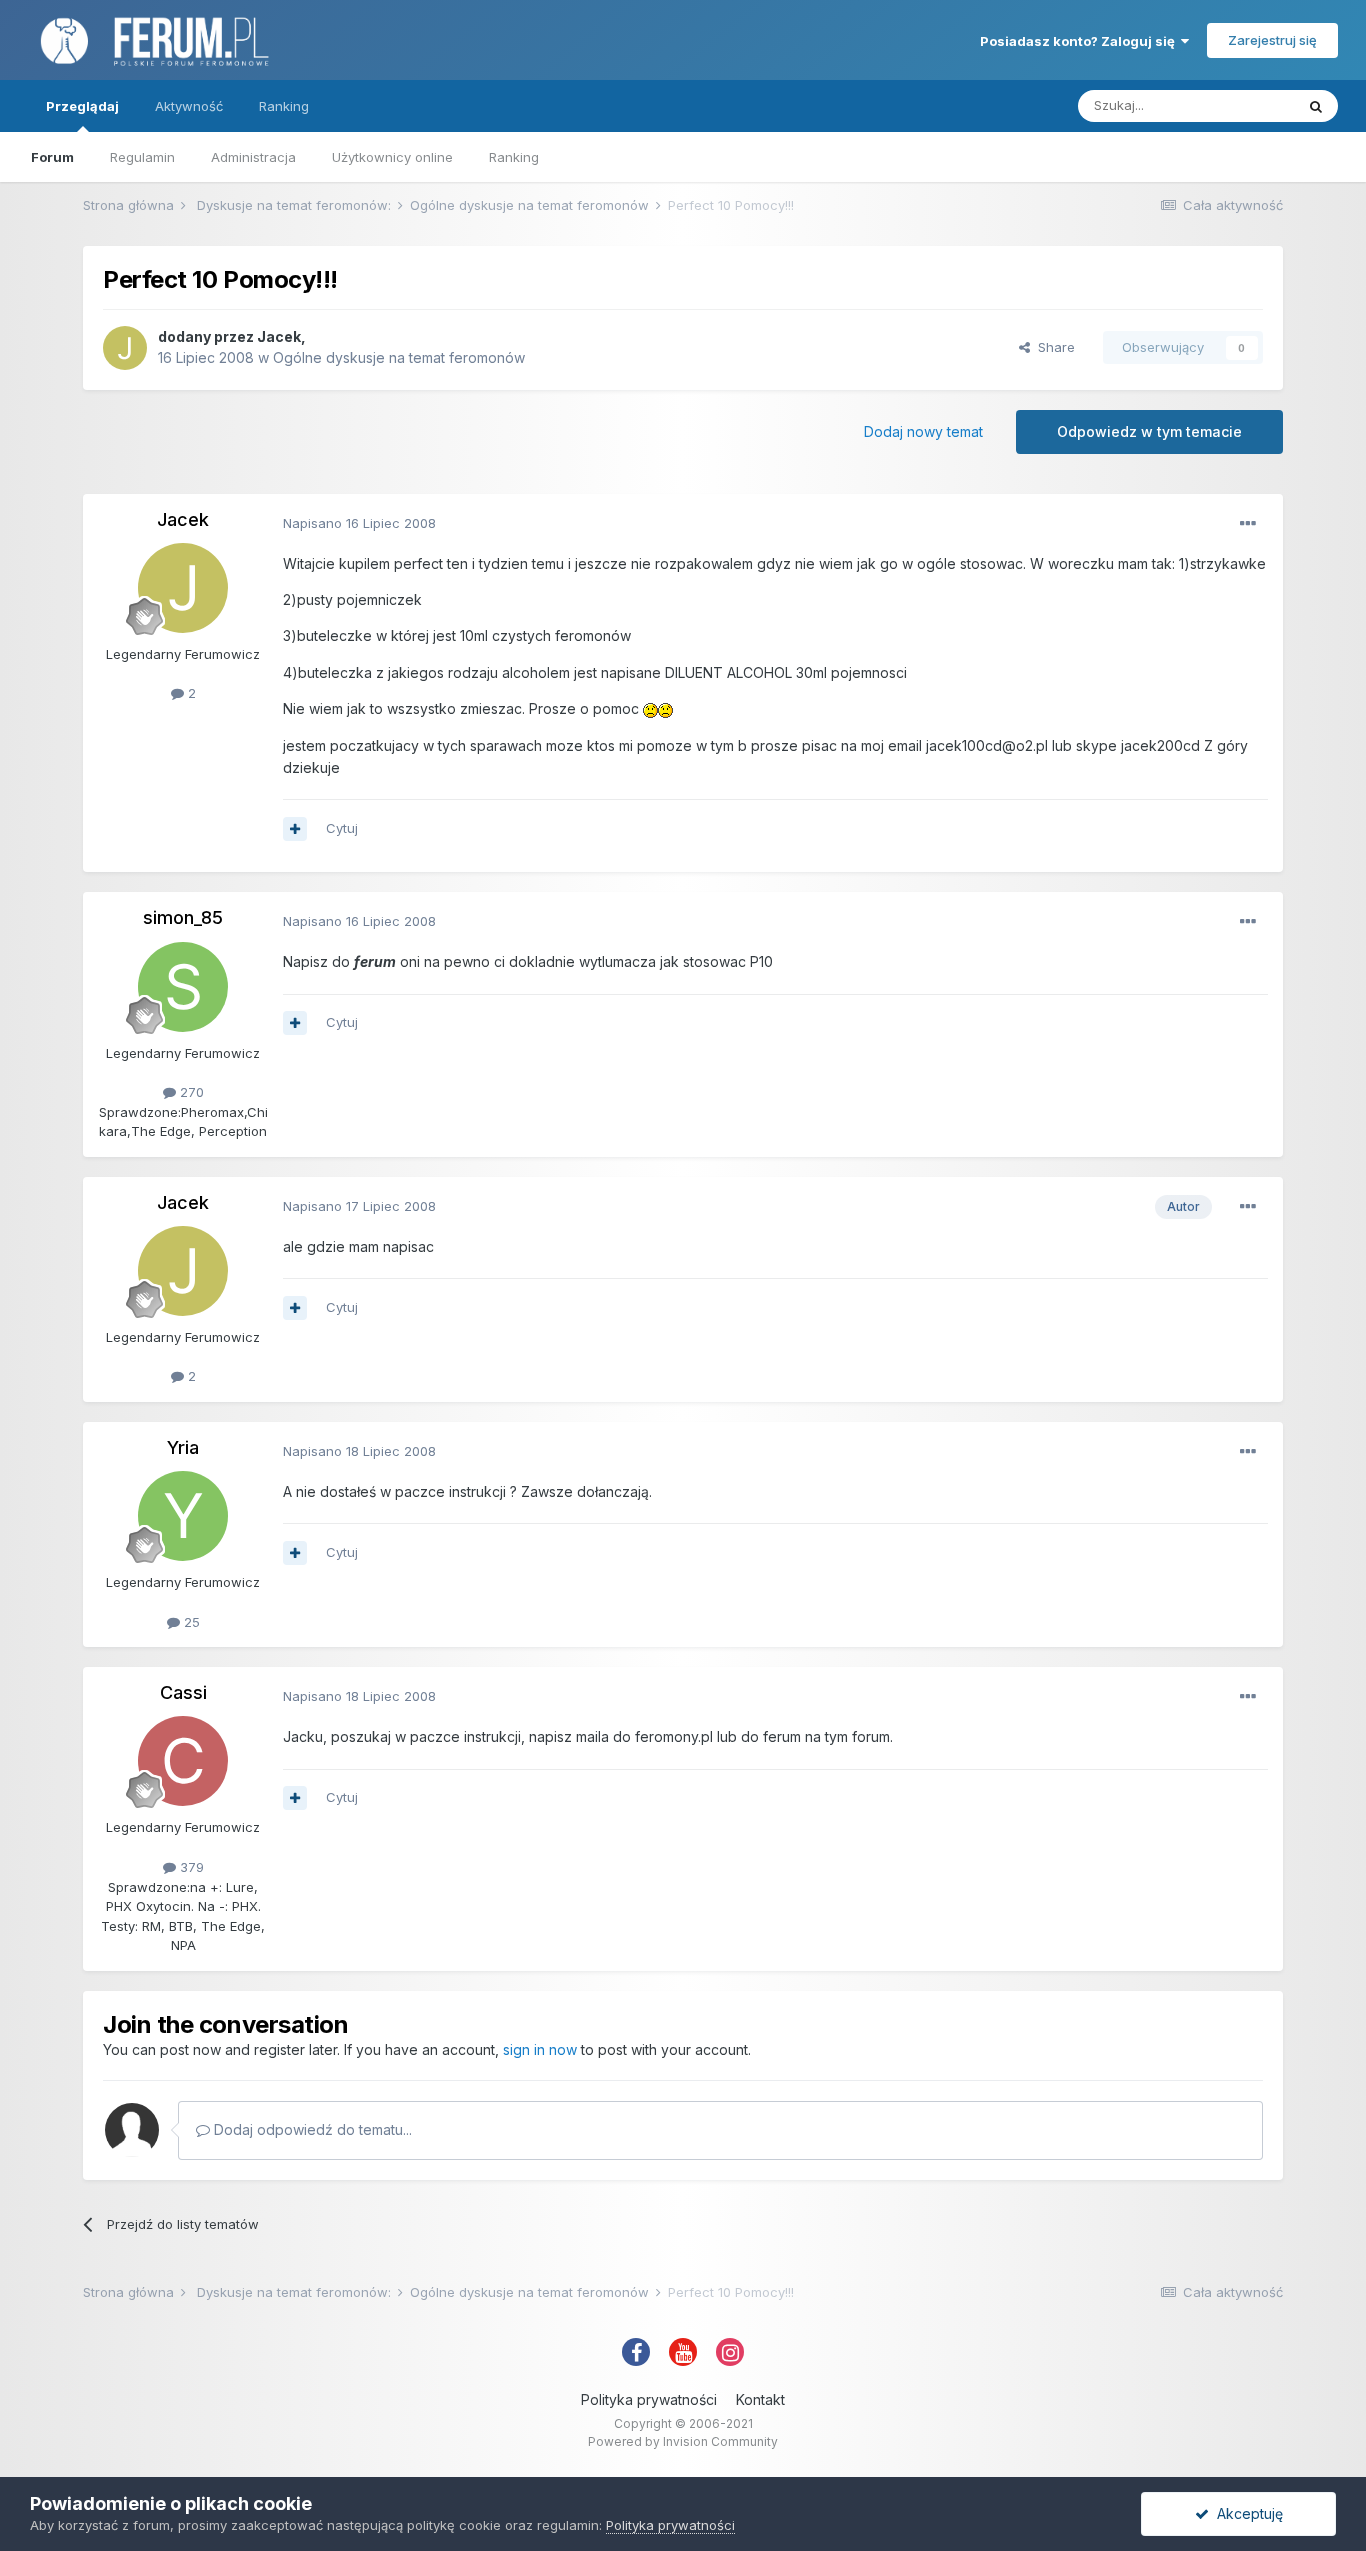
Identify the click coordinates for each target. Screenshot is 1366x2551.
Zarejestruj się (1272, 40)
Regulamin (142, 157)
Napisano (359, 523)
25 (190, 1622)
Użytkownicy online (392, 157)
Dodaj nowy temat (923, 431)
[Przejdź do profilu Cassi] (183, 1761)
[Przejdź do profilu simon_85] (183, 987)
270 (190, 1092)
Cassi (183, 1692)
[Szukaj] (1316, 106)
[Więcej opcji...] (1248, 524)
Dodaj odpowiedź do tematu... (311, 2129)
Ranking (514, 157)
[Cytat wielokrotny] (295, 829)
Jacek (279, 336)
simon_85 (183, 917)
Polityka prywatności (649, 2399)
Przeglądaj (82, 106)
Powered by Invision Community (683, 2441)
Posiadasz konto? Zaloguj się (1080, 41)
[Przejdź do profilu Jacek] (125, 348)
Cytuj (342, 828)
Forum (52, 157)
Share (1052, 347)
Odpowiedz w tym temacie (1149, 431)
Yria (183, 1447)
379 (190, 1867)
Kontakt (760, 2399)
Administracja (253, 157)
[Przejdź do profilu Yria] (183, 1516)
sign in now (540, 2049)
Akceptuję (1246, 2513)
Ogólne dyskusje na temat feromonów (399, 357)
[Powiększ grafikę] (650, 708)
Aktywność (189, 106)
